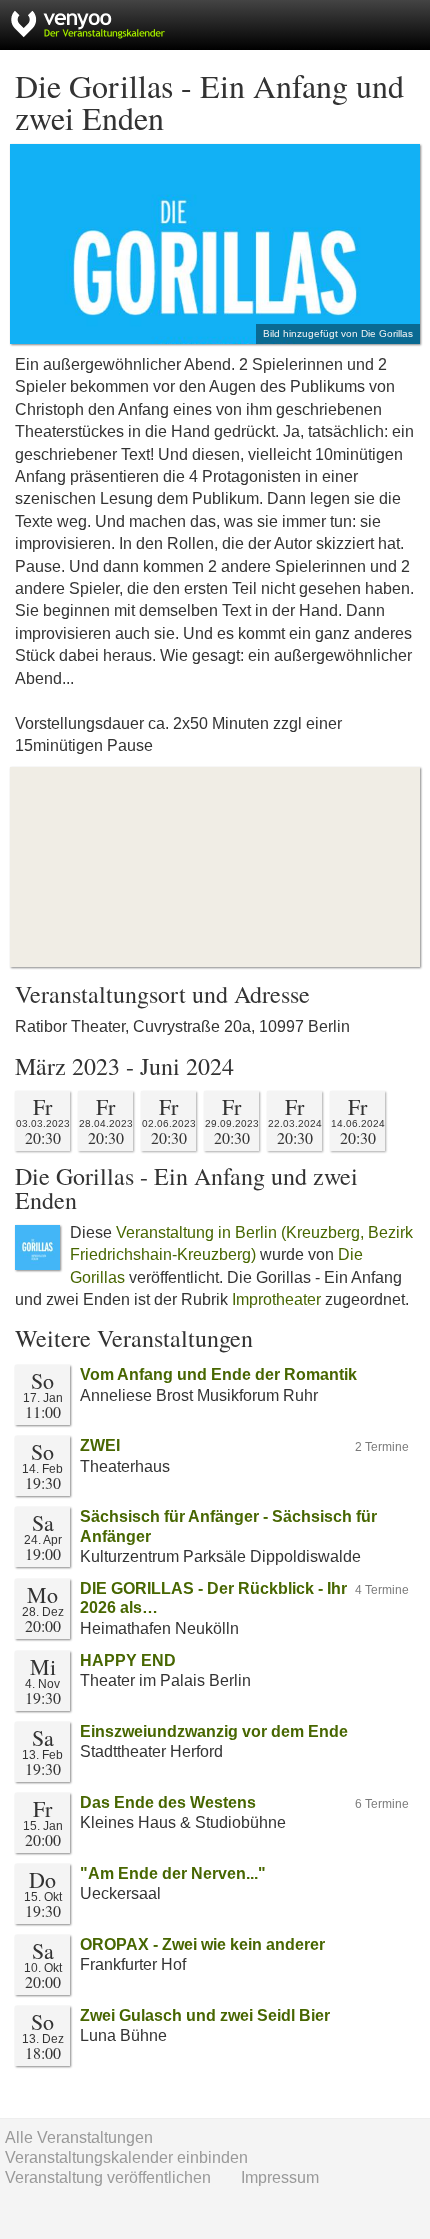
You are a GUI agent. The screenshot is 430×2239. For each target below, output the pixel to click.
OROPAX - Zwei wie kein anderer (202, 1944)
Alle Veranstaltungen (79, 2137)
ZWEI (100, 1445)
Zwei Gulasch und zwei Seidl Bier (205, 2015)
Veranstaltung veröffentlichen (108, 2177)
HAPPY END (128, 1660)
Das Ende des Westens (168, 1802)
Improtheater (276, 1299)
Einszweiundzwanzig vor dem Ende (214, 1731)
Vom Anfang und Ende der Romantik (218, 1374)
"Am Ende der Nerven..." (173, 1873)
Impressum (280, 2177)
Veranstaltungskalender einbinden (126, 2157)
